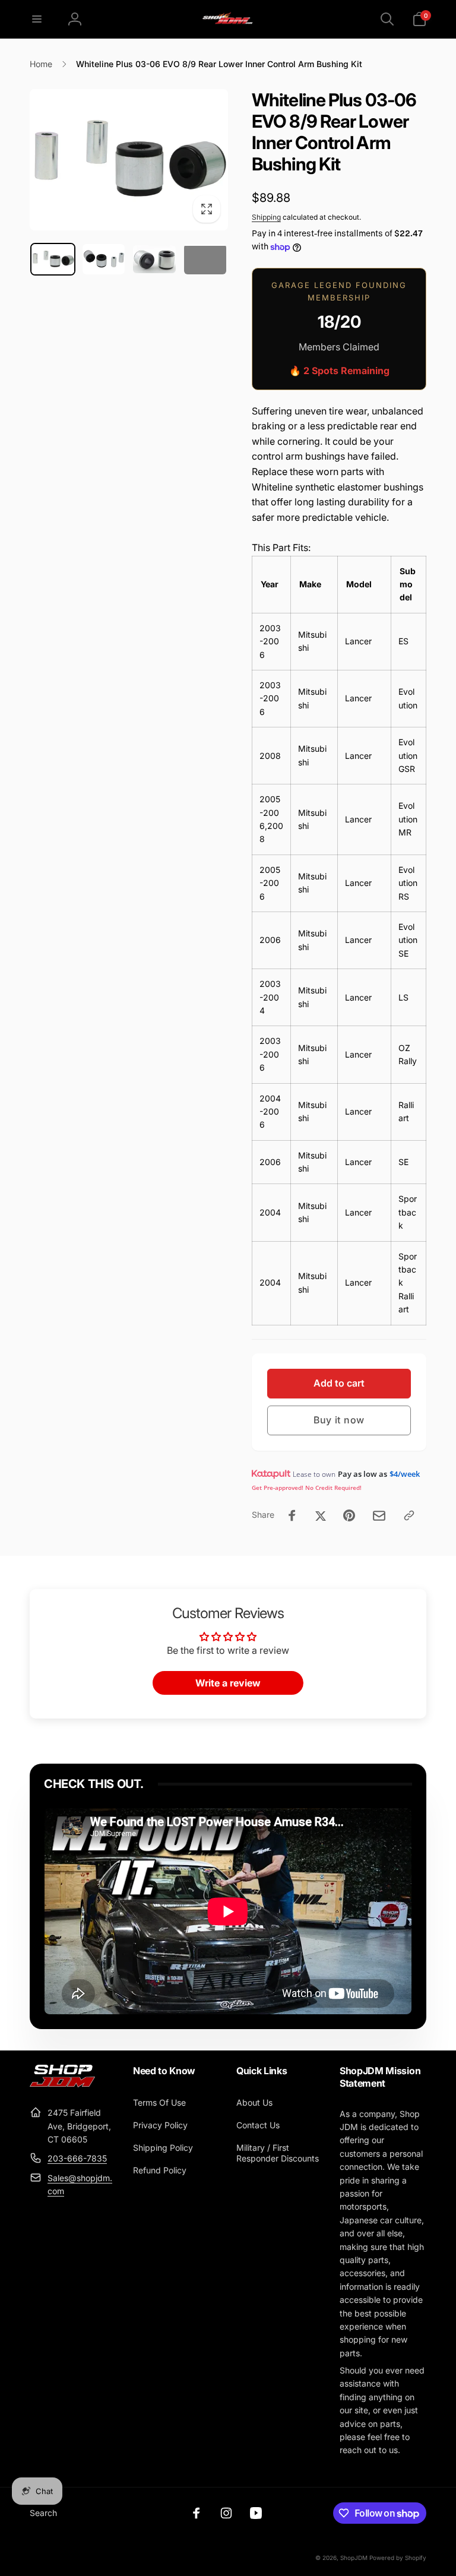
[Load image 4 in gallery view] (205, 259)
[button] (37, 19)
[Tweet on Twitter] (321, 1515)
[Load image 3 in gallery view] (154, 260)
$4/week (405, 1474)
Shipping (266, 217)
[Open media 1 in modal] (129, 160)
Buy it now (339, 1420)
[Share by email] (379, 1516)
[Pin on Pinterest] (349, 1515)
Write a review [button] (228, 1683)
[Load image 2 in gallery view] (104, 259)
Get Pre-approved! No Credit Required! (307, 1488)
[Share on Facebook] (292, 1515)
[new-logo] (62, 2084)
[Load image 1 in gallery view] (53, 259)
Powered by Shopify (398, 2558)
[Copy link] (409, 1515)
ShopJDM (354, 2558)
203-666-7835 (77, 2158)
